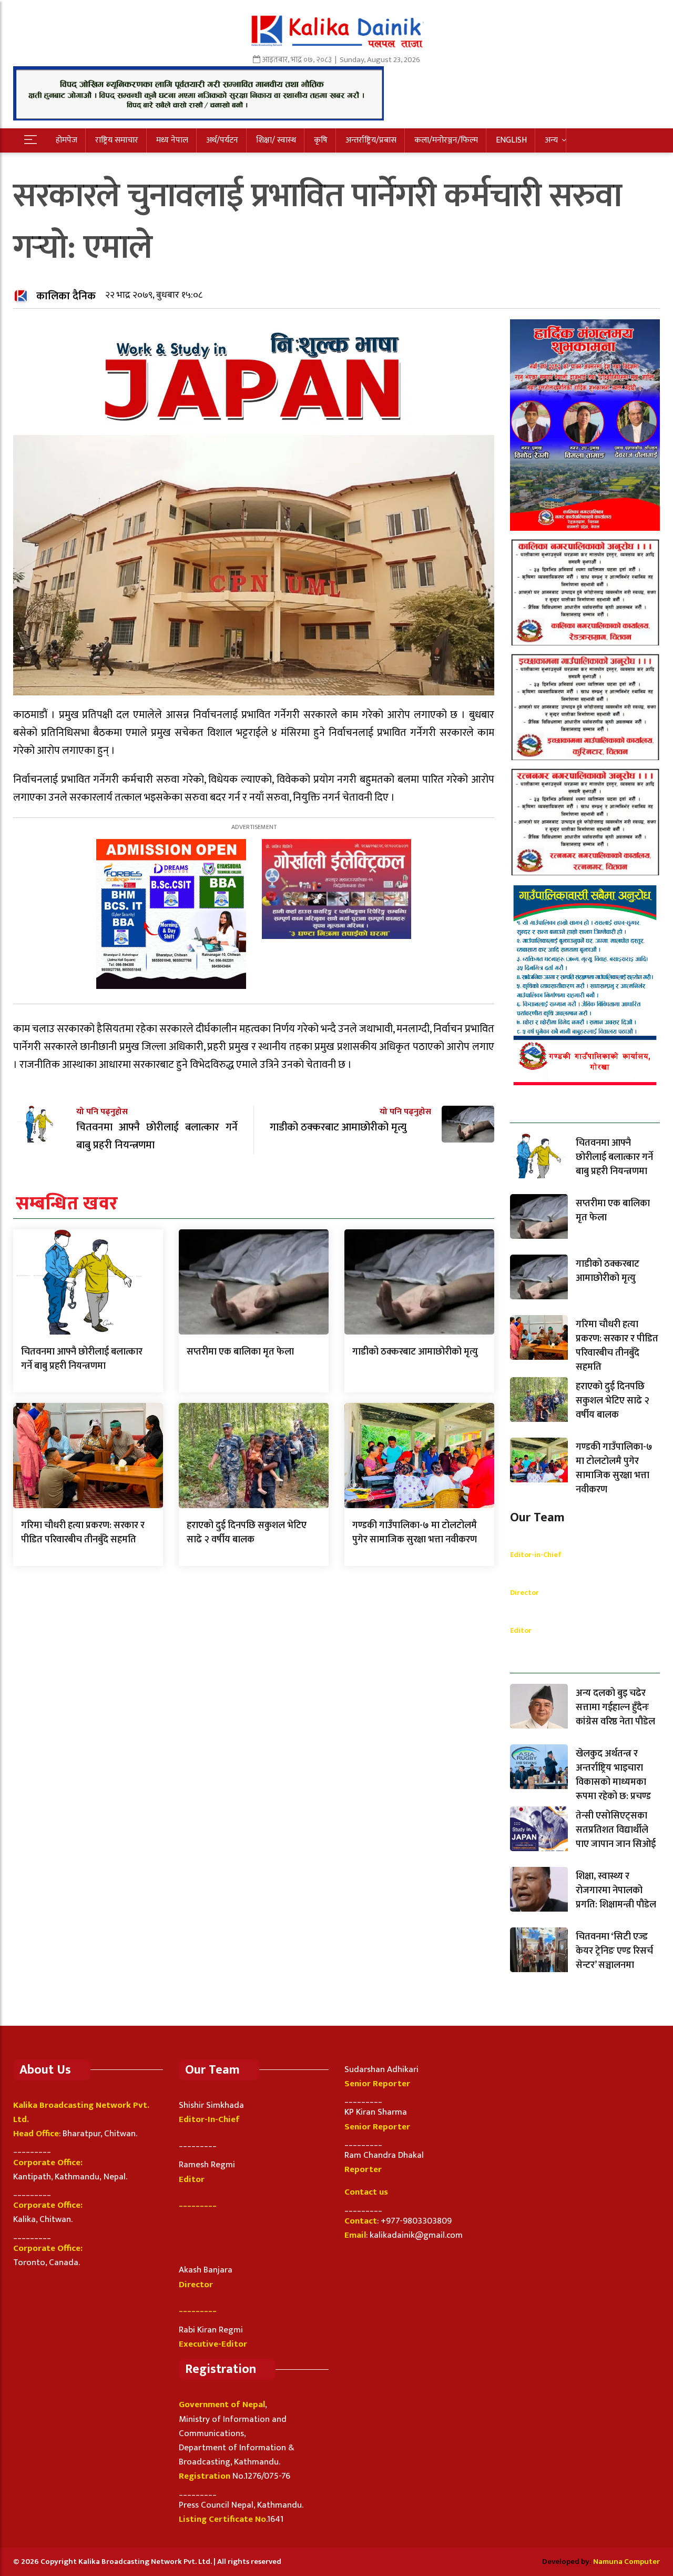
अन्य (551, 140)
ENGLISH (511, 140)
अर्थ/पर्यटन (222, 140)
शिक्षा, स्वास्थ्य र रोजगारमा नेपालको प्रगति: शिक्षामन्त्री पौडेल (616, 1891)
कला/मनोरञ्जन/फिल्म (446, 140)
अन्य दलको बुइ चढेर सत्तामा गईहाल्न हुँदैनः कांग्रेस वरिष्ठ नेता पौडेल (615, 1708)
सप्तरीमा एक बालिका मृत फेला (240, 1352)
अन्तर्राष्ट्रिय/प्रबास (371, 140)
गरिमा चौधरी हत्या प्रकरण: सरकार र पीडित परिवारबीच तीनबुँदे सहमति (83, 1533)
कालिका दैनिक (66, 296)
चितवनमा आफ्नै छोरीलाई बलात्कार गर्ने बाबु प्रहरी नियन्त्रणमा (82, 1359)
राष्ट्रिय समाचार (117, 140)
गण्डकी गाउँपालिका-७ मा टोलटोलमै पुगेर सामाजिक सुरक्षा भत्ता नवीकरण (415, 1533)
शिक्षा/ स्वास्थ (276, 140)
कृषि (321, 140)
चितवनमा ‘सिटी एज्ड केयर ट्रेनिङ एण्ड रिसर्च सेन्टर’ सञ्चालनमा (614, 1951)
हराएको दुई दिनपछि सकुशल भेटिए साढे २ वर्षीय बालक (247, 1533)
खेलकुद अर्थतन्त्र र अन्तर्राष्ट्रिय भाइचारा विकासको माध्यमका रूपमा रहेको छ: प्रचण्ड (613, 1775)
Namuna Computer (626, 2562)
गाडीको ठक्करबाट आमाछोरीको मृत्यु (415, 1352)
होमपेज (67, 140)
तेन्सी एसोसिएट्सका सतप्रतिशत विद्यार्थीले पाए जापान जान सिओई (616, 1830)
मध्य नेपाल (172, 140)
